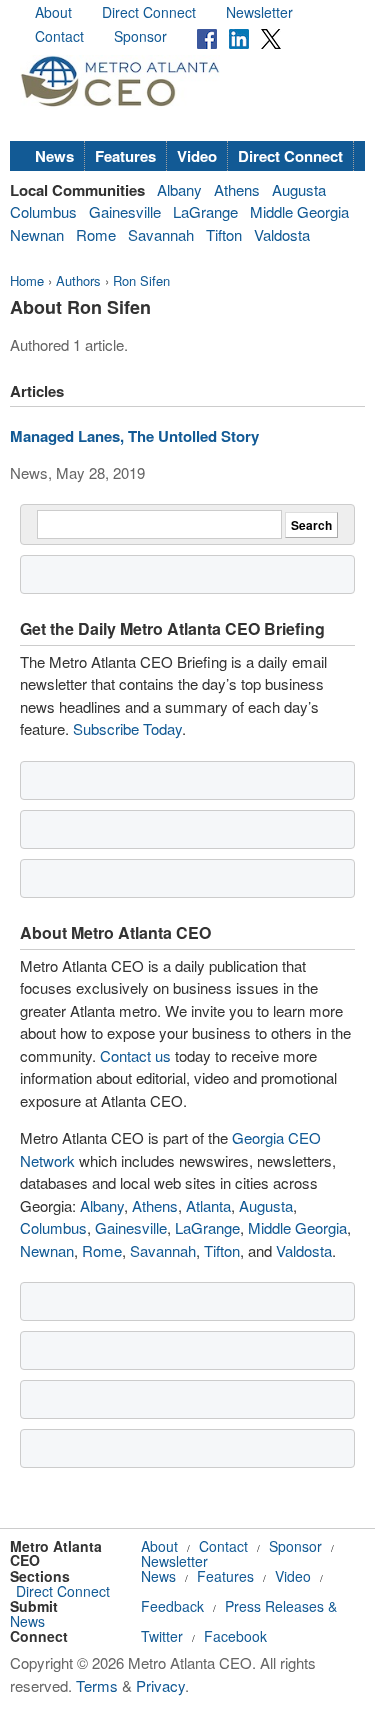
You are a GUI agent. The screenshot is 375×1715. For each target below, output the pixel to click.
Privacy (160, 1685)
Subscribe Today (127, 728)
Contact (59, 36)
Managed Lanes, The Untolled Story (134, 436)
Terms (97, 1685)
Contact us (135, 1055)
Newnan (37, 234)
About (53, 12)
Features (125, 156)
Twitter (162, 1636)
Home (27, 280)
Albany (179, 189)
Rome (96, 234)
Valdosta (282, 234)
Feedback (172, 1606)
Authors (78, 280)
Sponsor (140, 36)
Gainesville (125, 211)
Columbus (43, 211)
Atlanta (208, 1205)
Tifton (224, 234)
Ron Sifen (141, 280)
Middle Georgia (299, 211)
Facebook (235, 1636)
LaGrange (205, 211)
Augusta (299, 189)
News (54, 156)
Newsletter (259, 12)
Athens (237, 189)
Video (197, 156)
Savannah (161, 234)
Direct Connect (149, 12)
